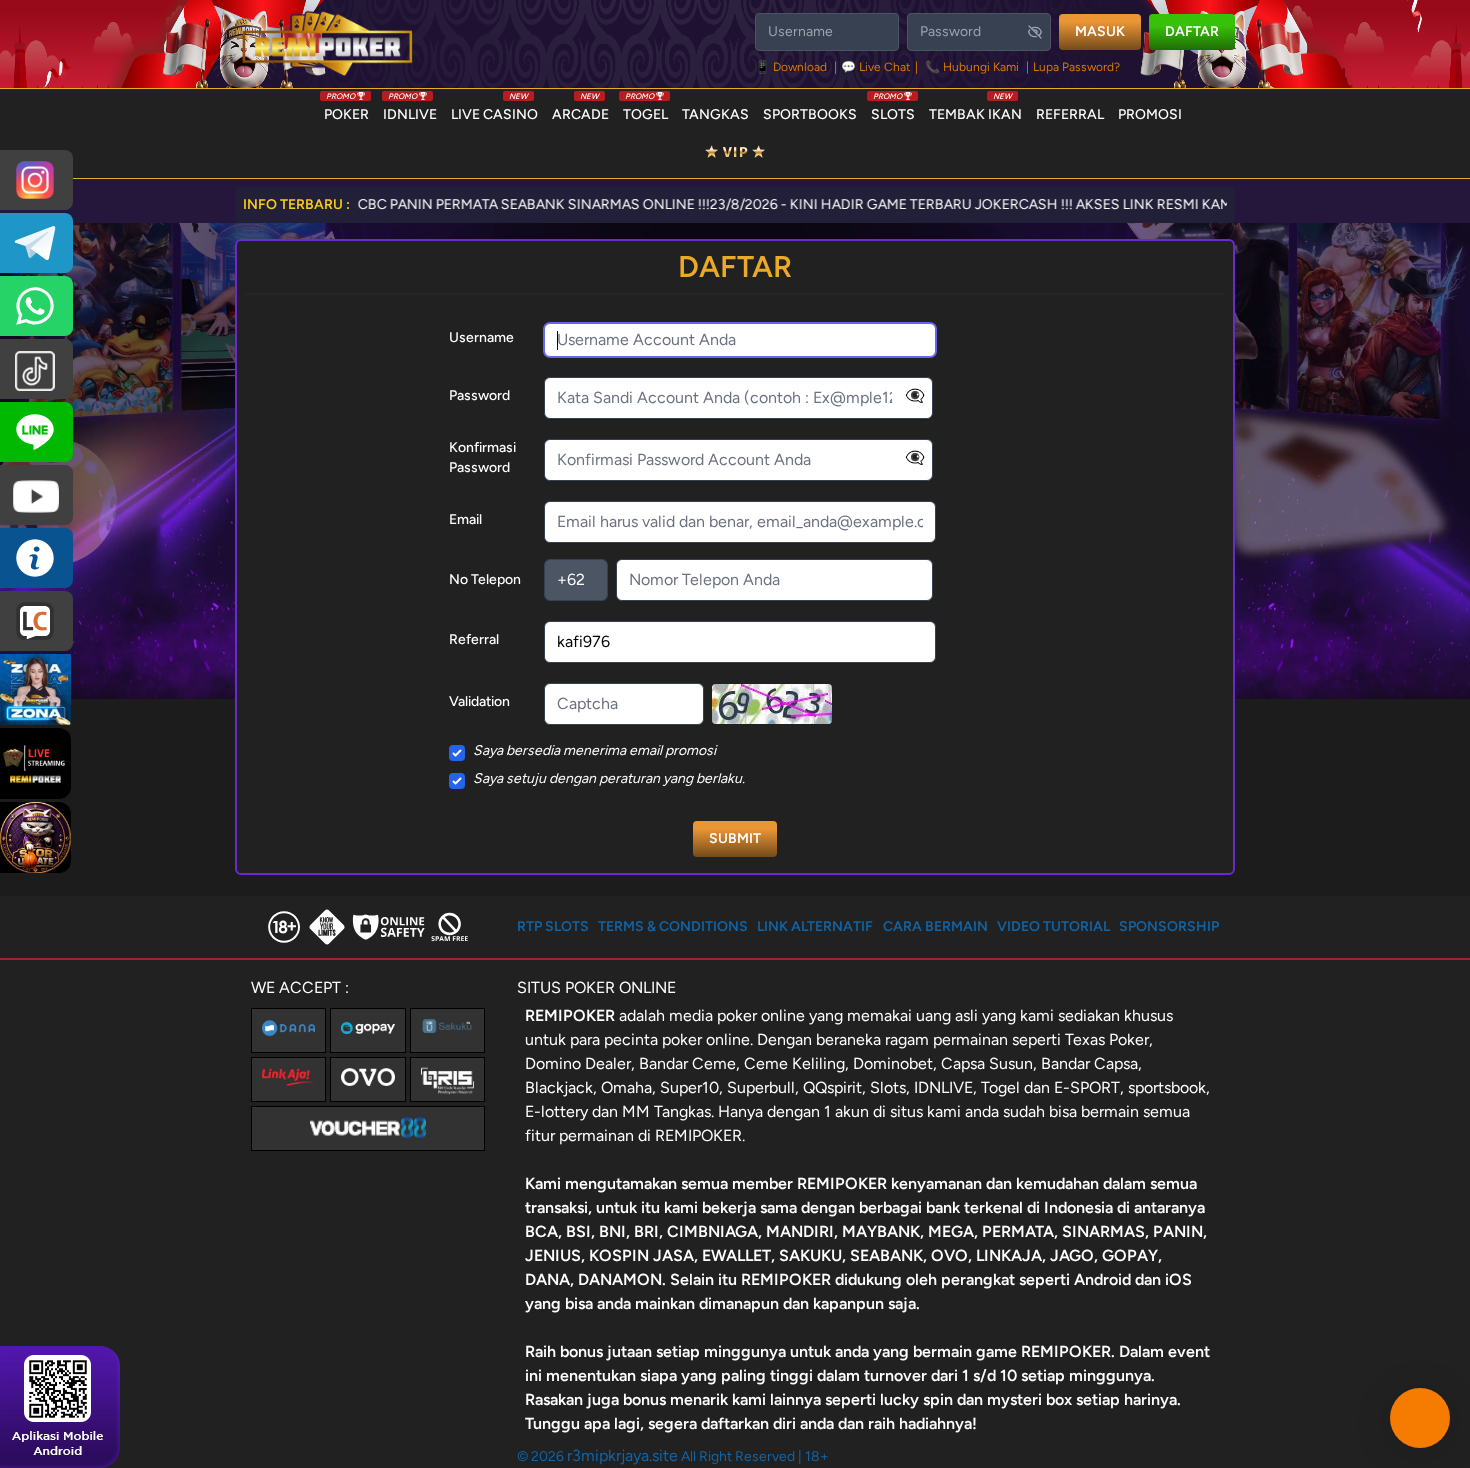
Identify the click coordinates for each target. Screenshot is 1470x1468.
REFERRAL (1070, 114)
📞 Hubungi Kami (972, 67)
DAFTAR (1192, 31)
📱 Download (792, 67)
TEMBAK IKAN (975, 110)
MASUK (1100, 31)
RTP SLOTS (553, 926)
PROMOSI (1150, 114)
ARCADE (580, 110)
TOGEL (645, 110)
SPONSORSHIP (1169, 926)
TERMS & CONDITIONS (673, 926)
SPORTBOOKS (810, 114)
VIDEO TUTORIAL (1053, 926)
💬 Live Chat (876, 67)
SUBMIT (735, 838)
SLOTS (893, 110)
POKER (346, 110)
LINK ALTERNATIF (815, 926)
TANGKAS (715, 114)
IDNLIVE (410, 110)
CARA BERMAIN (935, 926)
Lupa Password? (1076, 67)
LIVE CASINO (494, 110)
